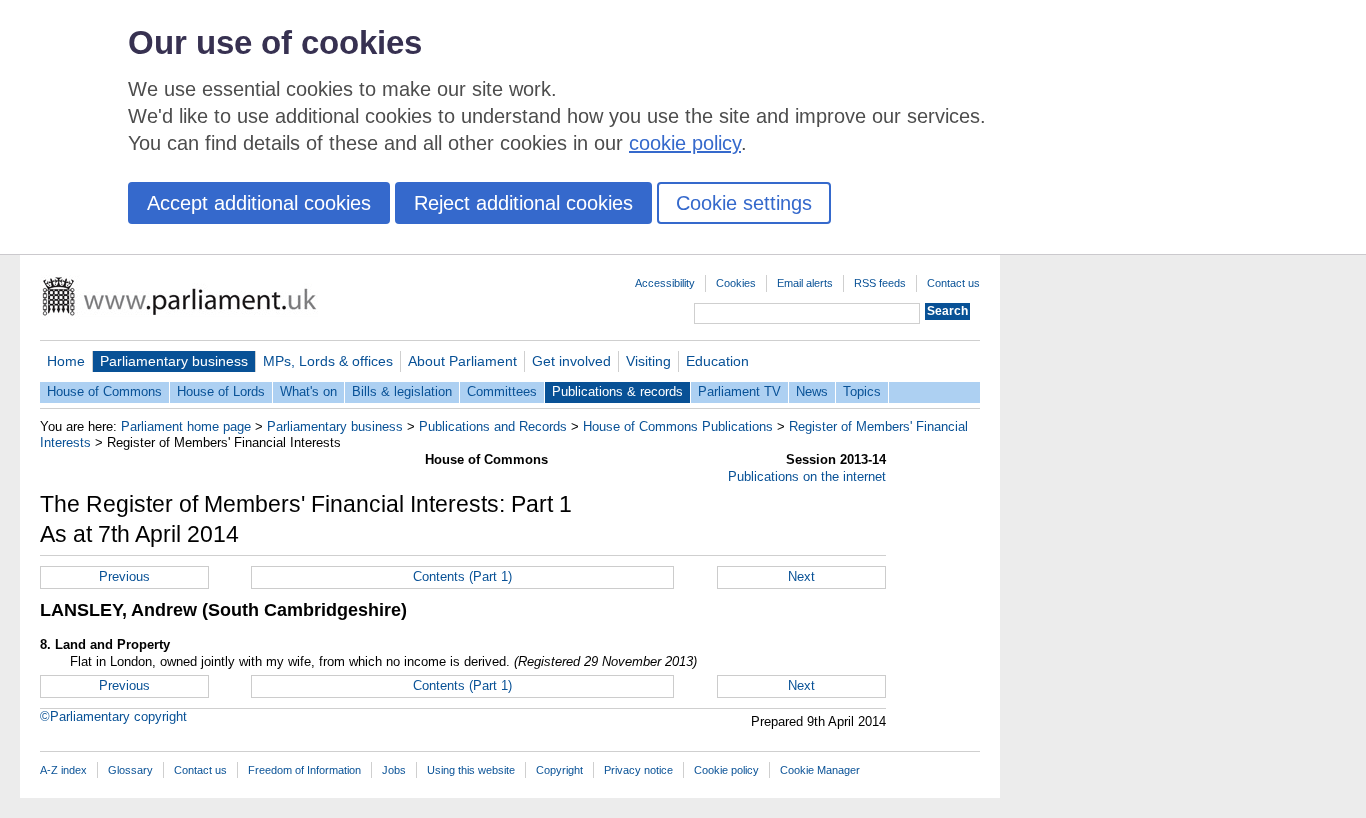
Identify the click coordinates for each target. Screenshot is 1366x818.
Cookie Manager (820, 770)
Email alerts (805, 283)
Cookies (736, 283)
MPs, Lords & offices (328, 361)
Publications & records (617, 391)
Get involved (571, 361)
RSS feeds (880, 283)
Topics (862, 391)
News (812, 391)
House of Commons (104, 391)
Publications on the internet (807, 476)
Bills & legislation (402, 391)
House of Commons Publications (678, 426)
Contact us (953, 283)
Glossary (130, 770)
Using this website (471, 770)
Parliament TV (739, 391)
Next (801, 576)
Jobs (394, 770)
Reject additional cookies (523, 203)
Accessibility (665, 283)
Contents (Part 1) (462, 576)
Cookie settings (744, 203)
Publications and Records (493, 426)
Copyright (559, 770)
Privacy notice (638, 770)
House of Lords (221, 391)
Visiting (648, 361)
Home (66, 361)
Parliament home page (186, 426)
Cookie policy (726, 770)
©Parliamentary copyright (113, 716)
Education (717, 361)
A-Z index (63, 770)
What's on (308, 391)
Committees (502, 391)
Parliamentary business (174, 361)
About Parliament (462, 361)
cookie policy (685, 143)
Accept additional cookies (259, 203)
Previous (124, 576)
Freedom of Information (304, 770)
